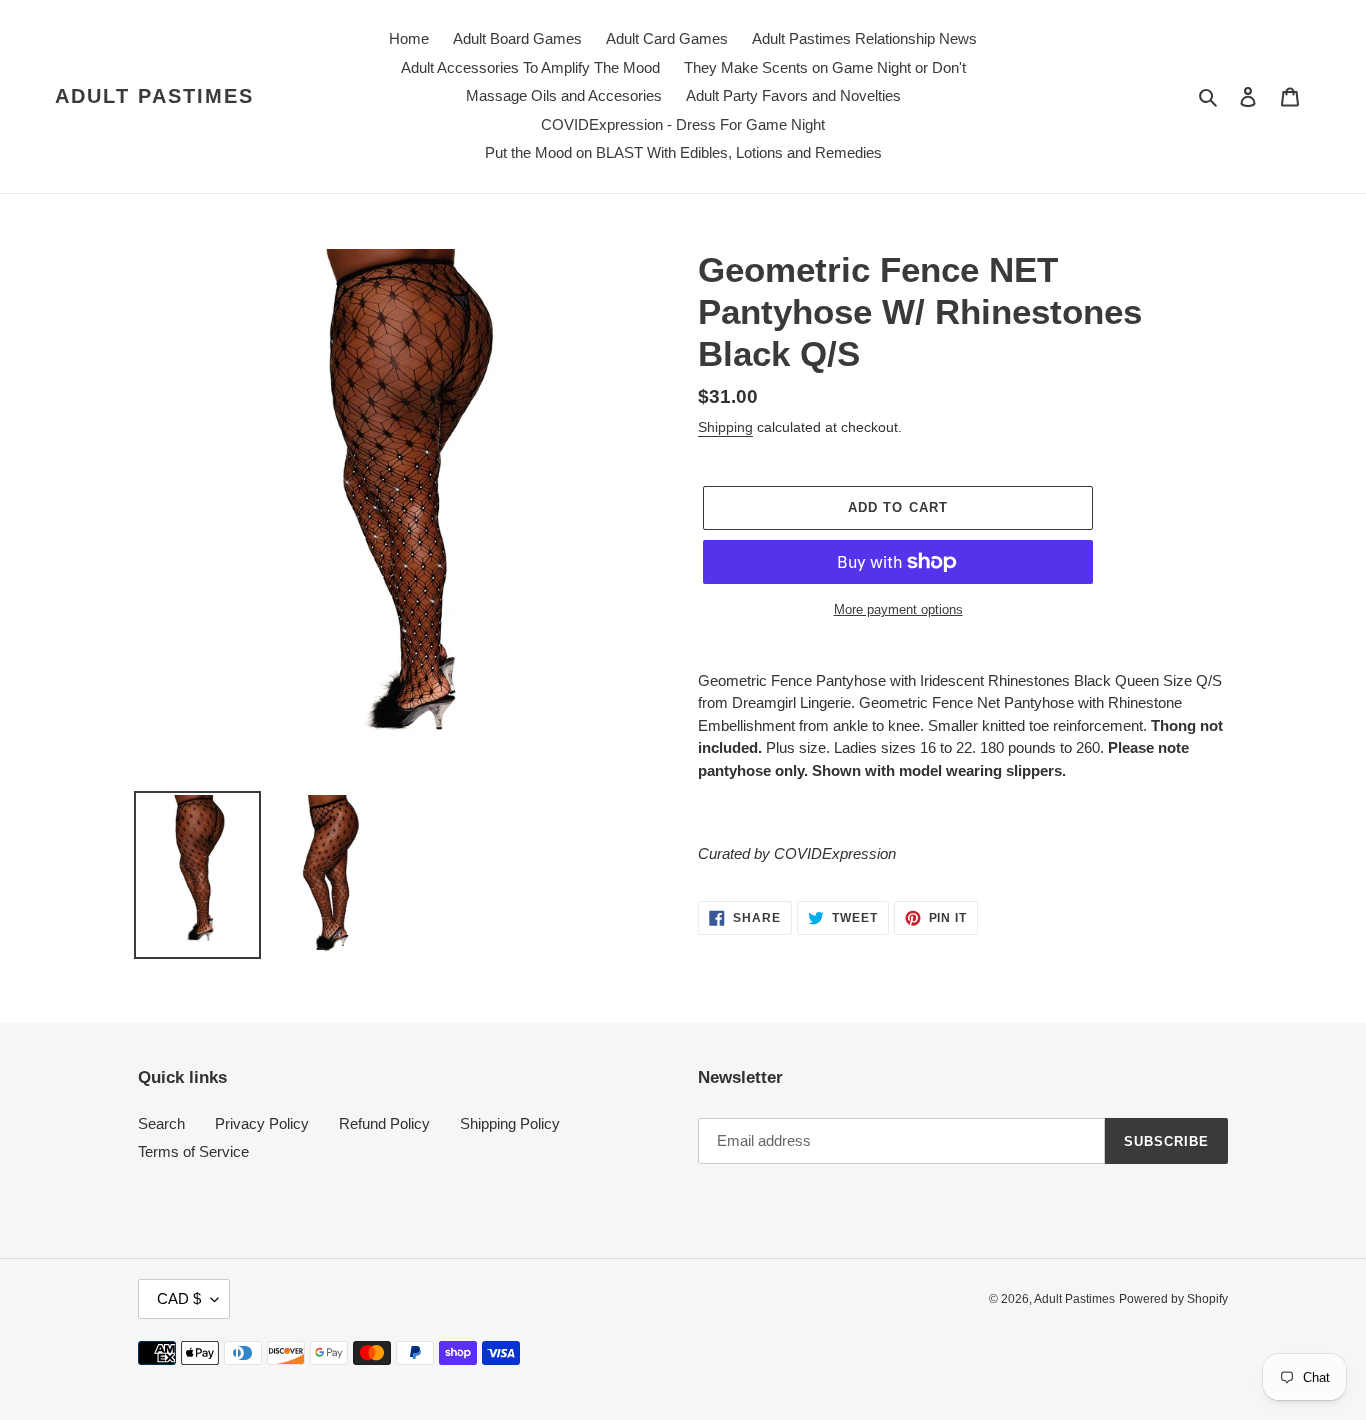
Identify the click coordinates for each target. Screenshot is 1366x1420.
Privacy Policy (262, 1123)
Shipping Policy (510, 1123)
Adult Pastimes (154, 96)
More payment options (898, 609)
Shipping (725, 427)
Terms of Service (193, 1151)
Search (161, 1123)
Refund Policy (384, 1123)
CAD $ (179, 1298)
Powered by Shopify (1173, 1299)
